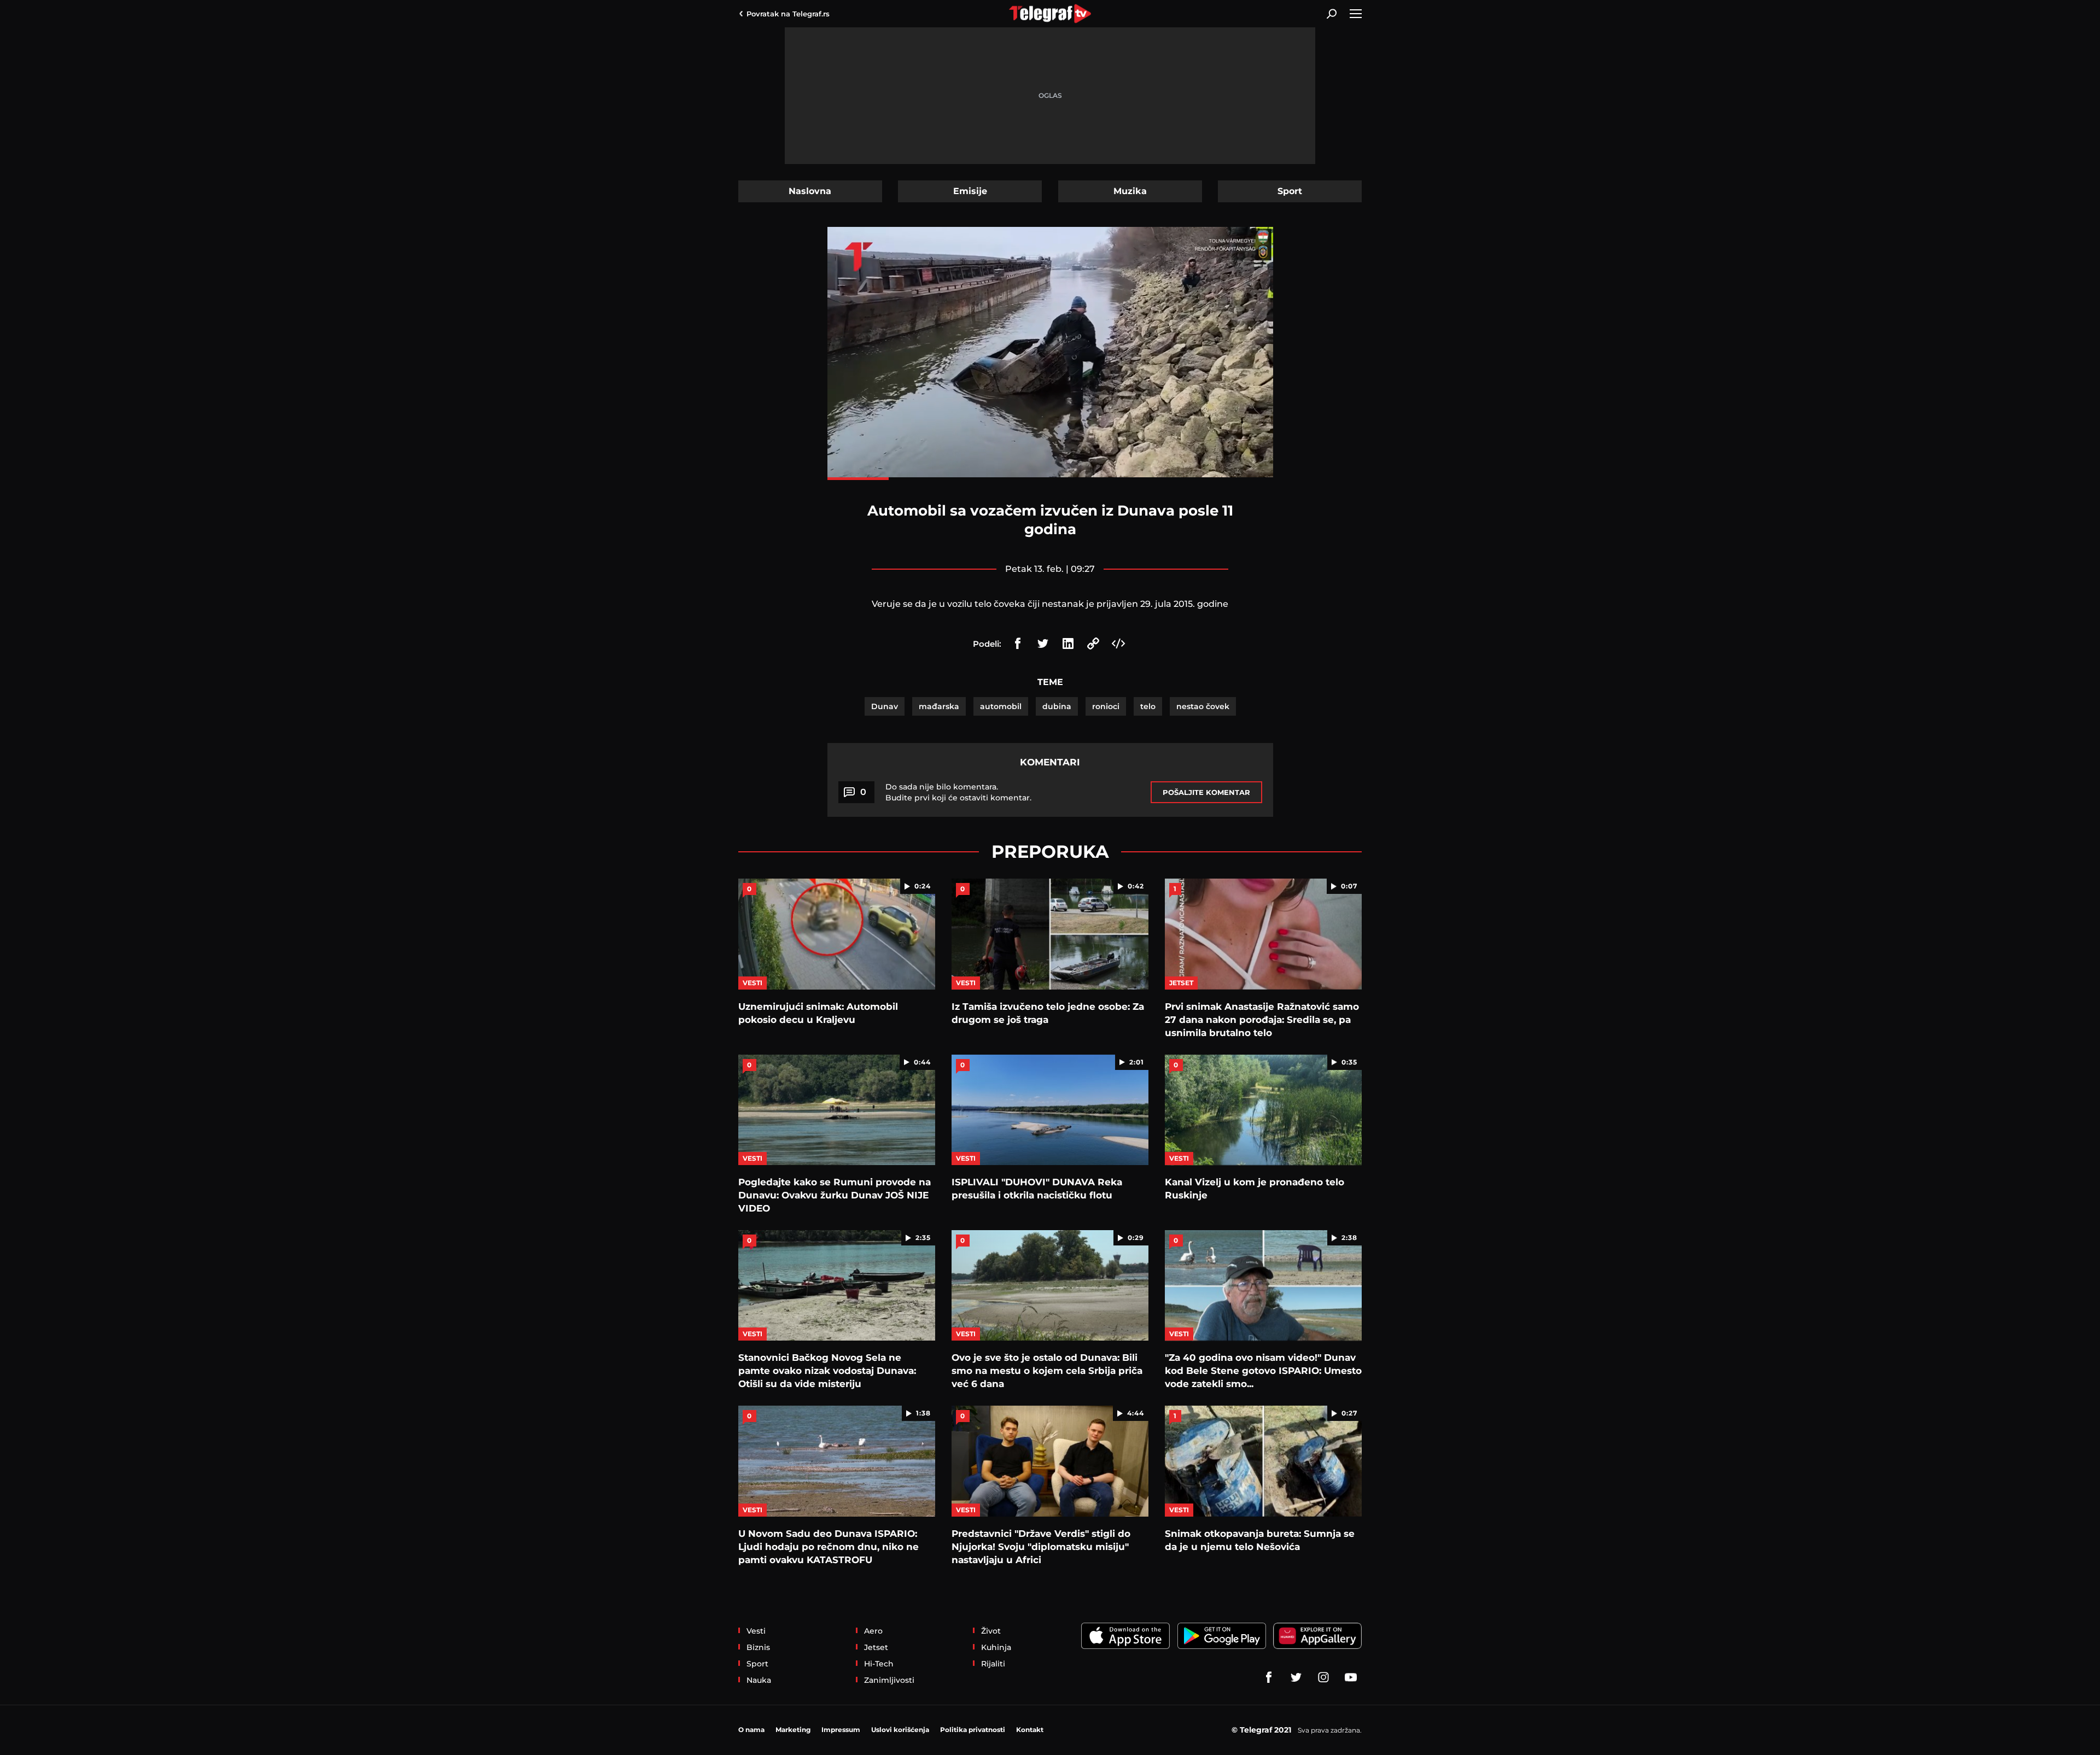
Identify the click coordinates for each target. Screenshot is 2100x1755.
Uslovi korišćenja (900, 1730)
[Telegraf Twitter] (1296, 1677)
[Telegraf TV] (1351, 1677)
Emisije (970, 191)
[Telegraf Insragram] (1323, 1677)
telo (1148, 706)
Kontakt (1030, 1730)
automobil (1001, 706)
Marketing (793, 1730)
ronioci (1106, 706)
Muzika (1130, 191)
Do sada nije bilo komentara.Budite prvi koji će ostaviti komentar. (958, 792)
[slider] (1050, 479)
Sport (1290, 191)
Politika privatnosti (973, 1730)
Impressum (841, 1730)
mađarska (939, 706)
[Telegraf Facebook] (1269, 1677)
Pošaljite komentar (1206, 792)
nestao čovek (1203, 706)
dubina (1057, 706)
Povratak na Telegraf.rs (788, 14)
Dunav (885, 706)
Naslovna (810, 191)
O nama (751, 1730)
